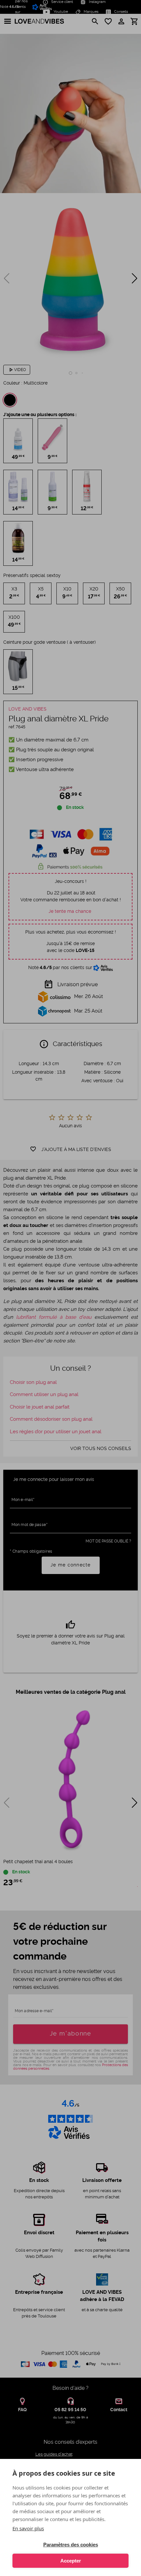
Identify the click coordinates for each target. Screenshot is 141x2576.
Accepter (71, 2561)
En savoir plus (28, 2528)
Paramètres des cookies (71, 2545)
